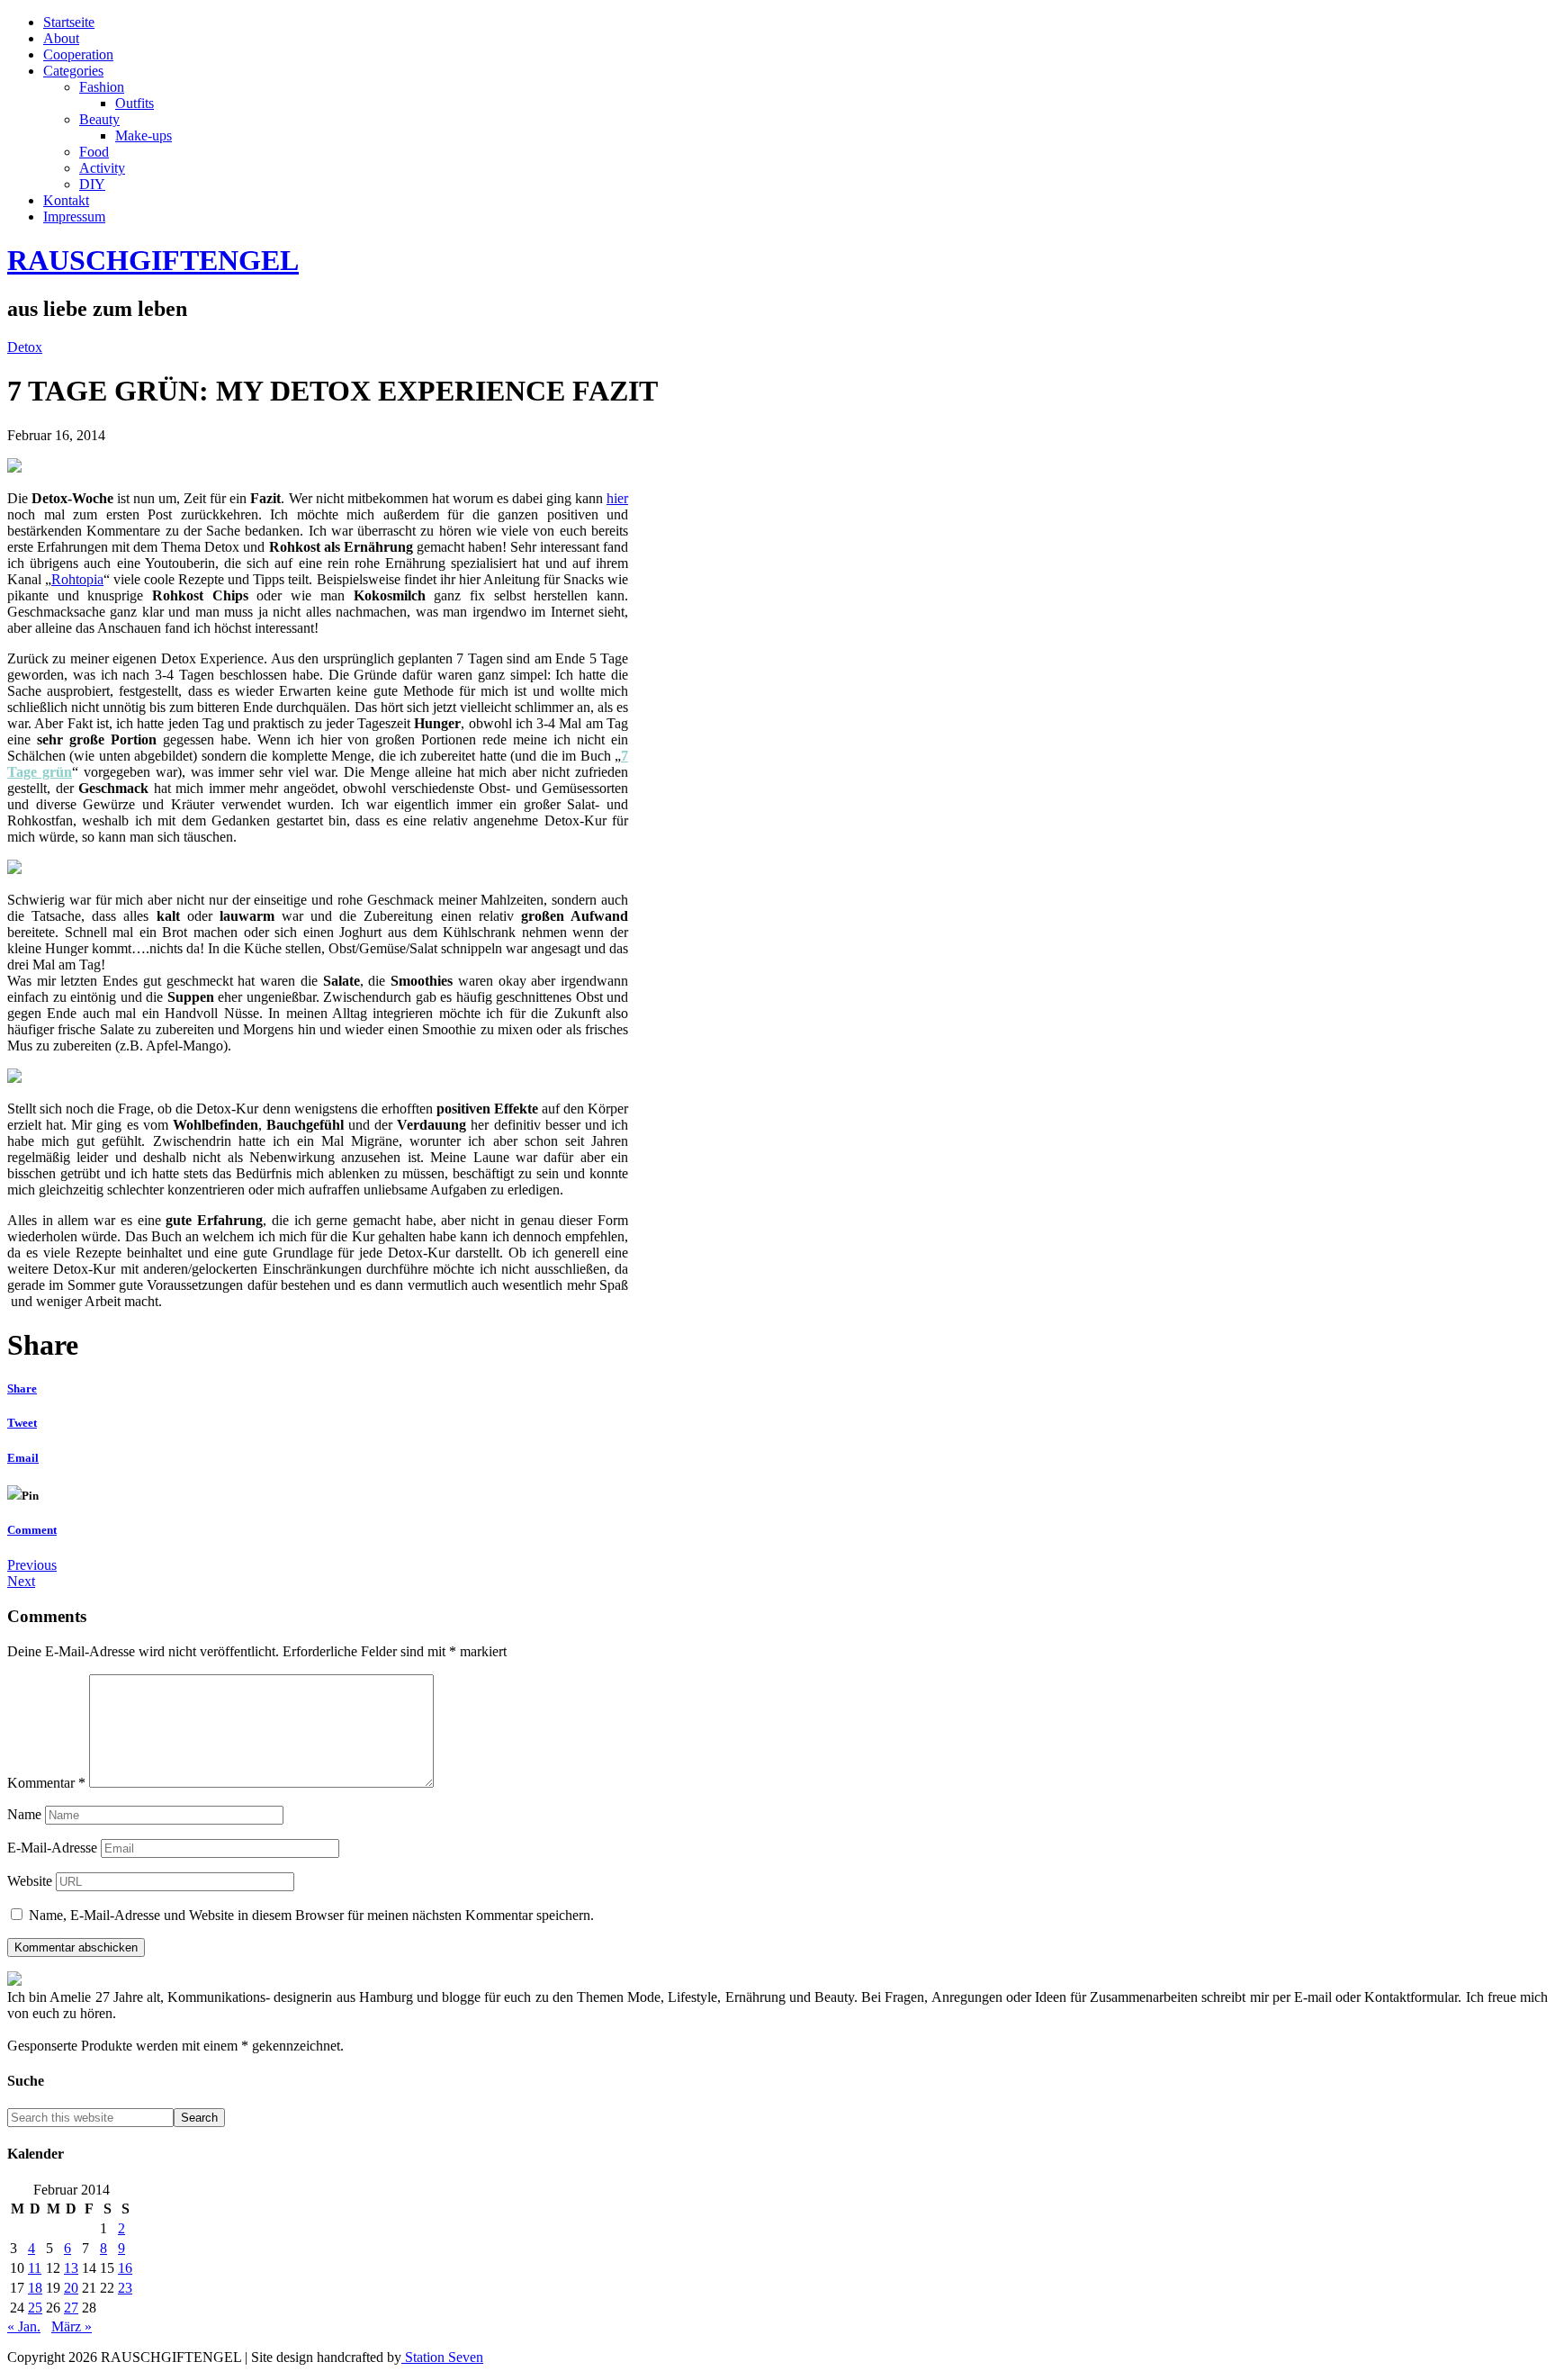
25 (35, 2308)
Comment (32, 1530)
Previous (32, 1565)
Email (23, 1458)
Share (22, 1388)
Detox (25, 347)
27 (71, 2308)
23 (125, 2288)
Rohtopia (77, 579)
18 (35, 2288)
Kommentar (46, 1783)
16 (125, 2268)
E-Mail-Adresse (52, 1848)
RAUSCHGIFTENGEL (153, 260)
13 (71, 2268)
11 (35, 2268)
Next (21, 1581)
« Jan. (24, 2326)
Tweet (22, 1423)
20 (71, 2288)
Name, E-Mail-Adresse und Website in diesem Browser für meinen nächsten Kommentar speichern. (311, 1915)
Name (24, 1814)
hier (617, 498)
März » (72, 2326)
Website (30, 1881)
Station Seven (442, 2357)
